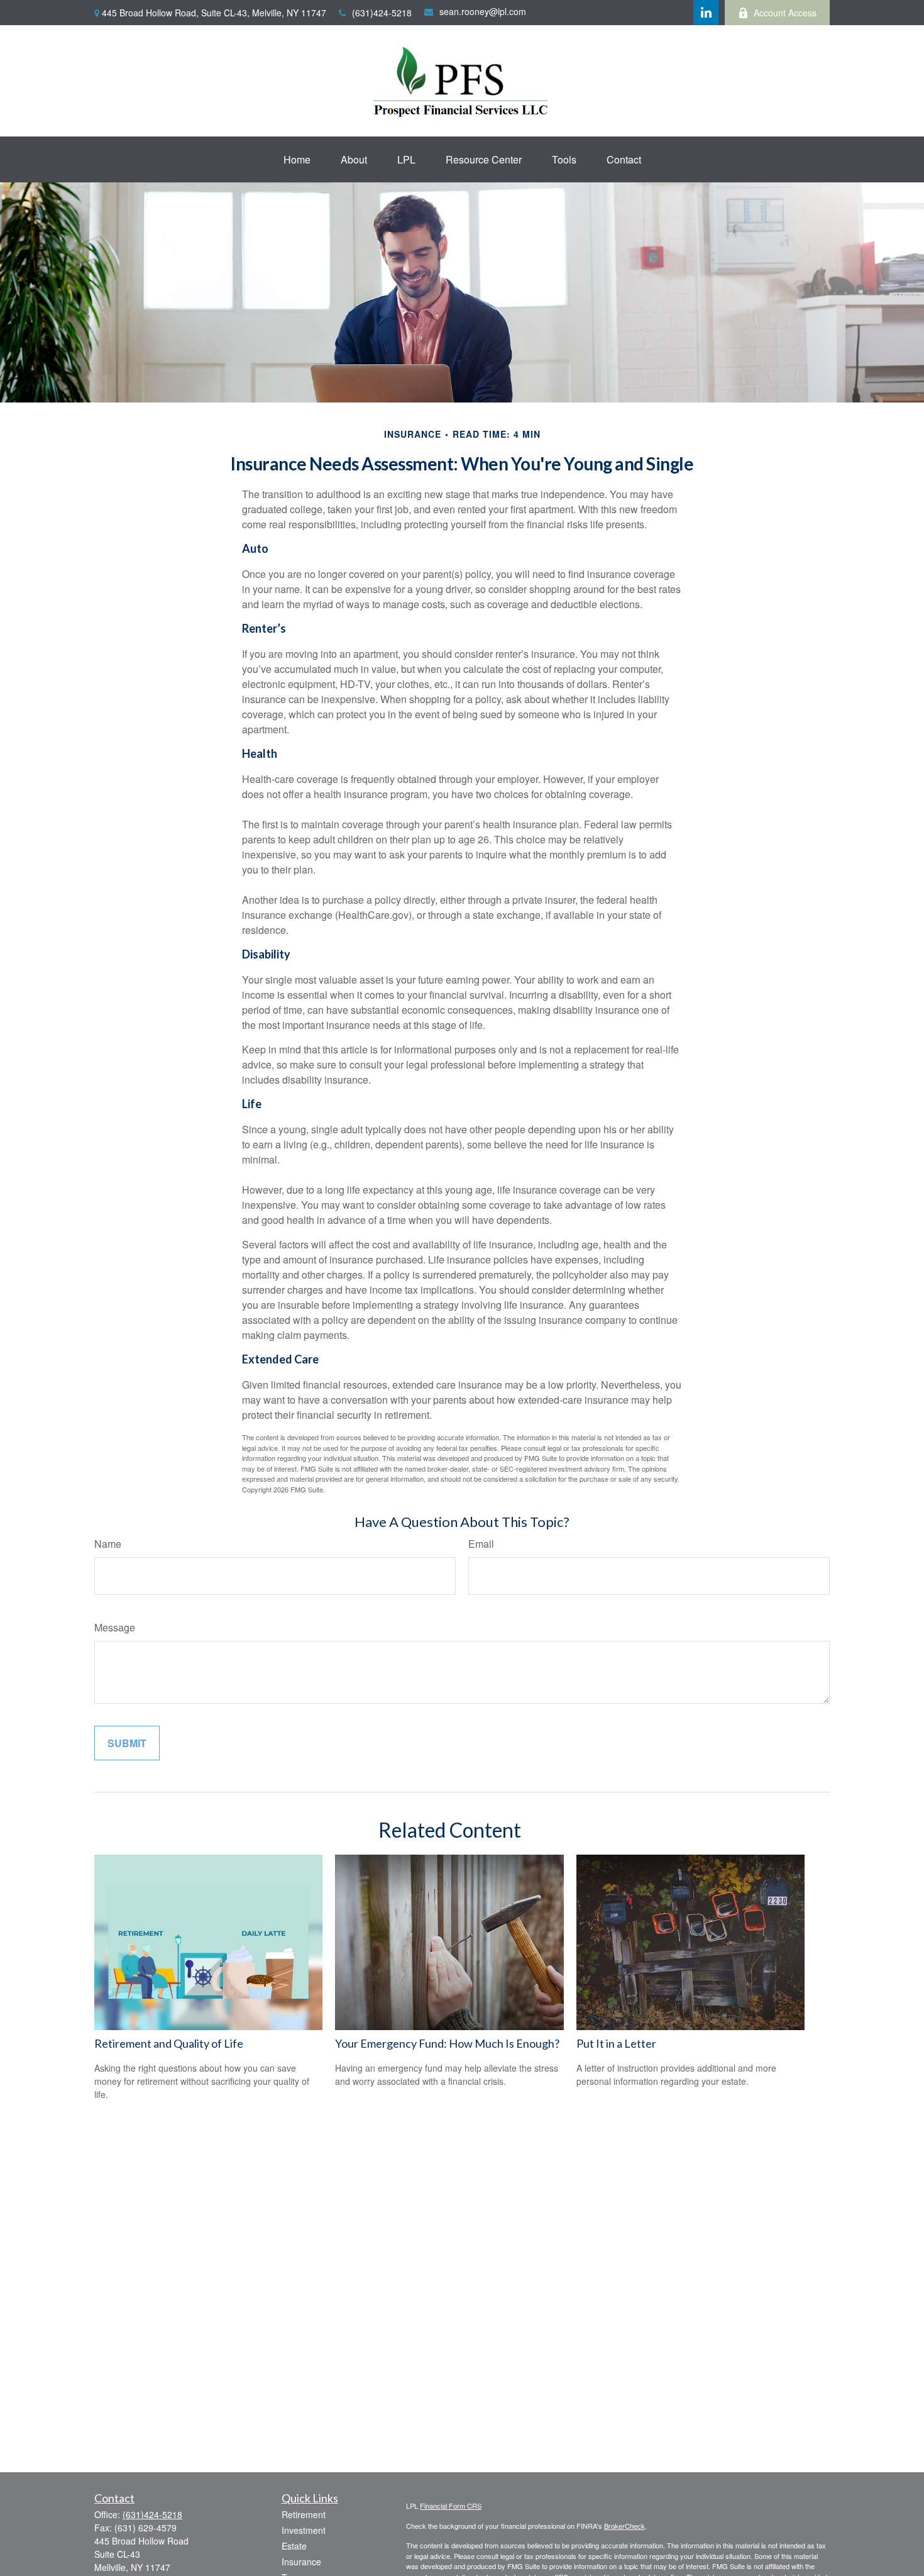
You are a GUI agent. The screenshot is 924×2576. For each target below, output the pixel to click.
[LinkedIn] (706, 13)
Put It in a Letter (616, 2043)
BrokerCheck (624, 2526)
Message (115, 1627)
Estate (294, 2546)
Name (108, 1544)
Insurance (301, 2562)
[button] (297, 159)
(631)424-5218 (382, 13)
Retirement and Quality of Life (169, 2043)
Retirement (304, 2514)
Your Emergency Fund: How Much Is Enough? (447, 2043)
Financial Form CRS (451, 2506)
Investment (304, 2530)
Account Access (785, 13)
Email (481, 1544)
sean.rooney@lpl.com (483, 11)
